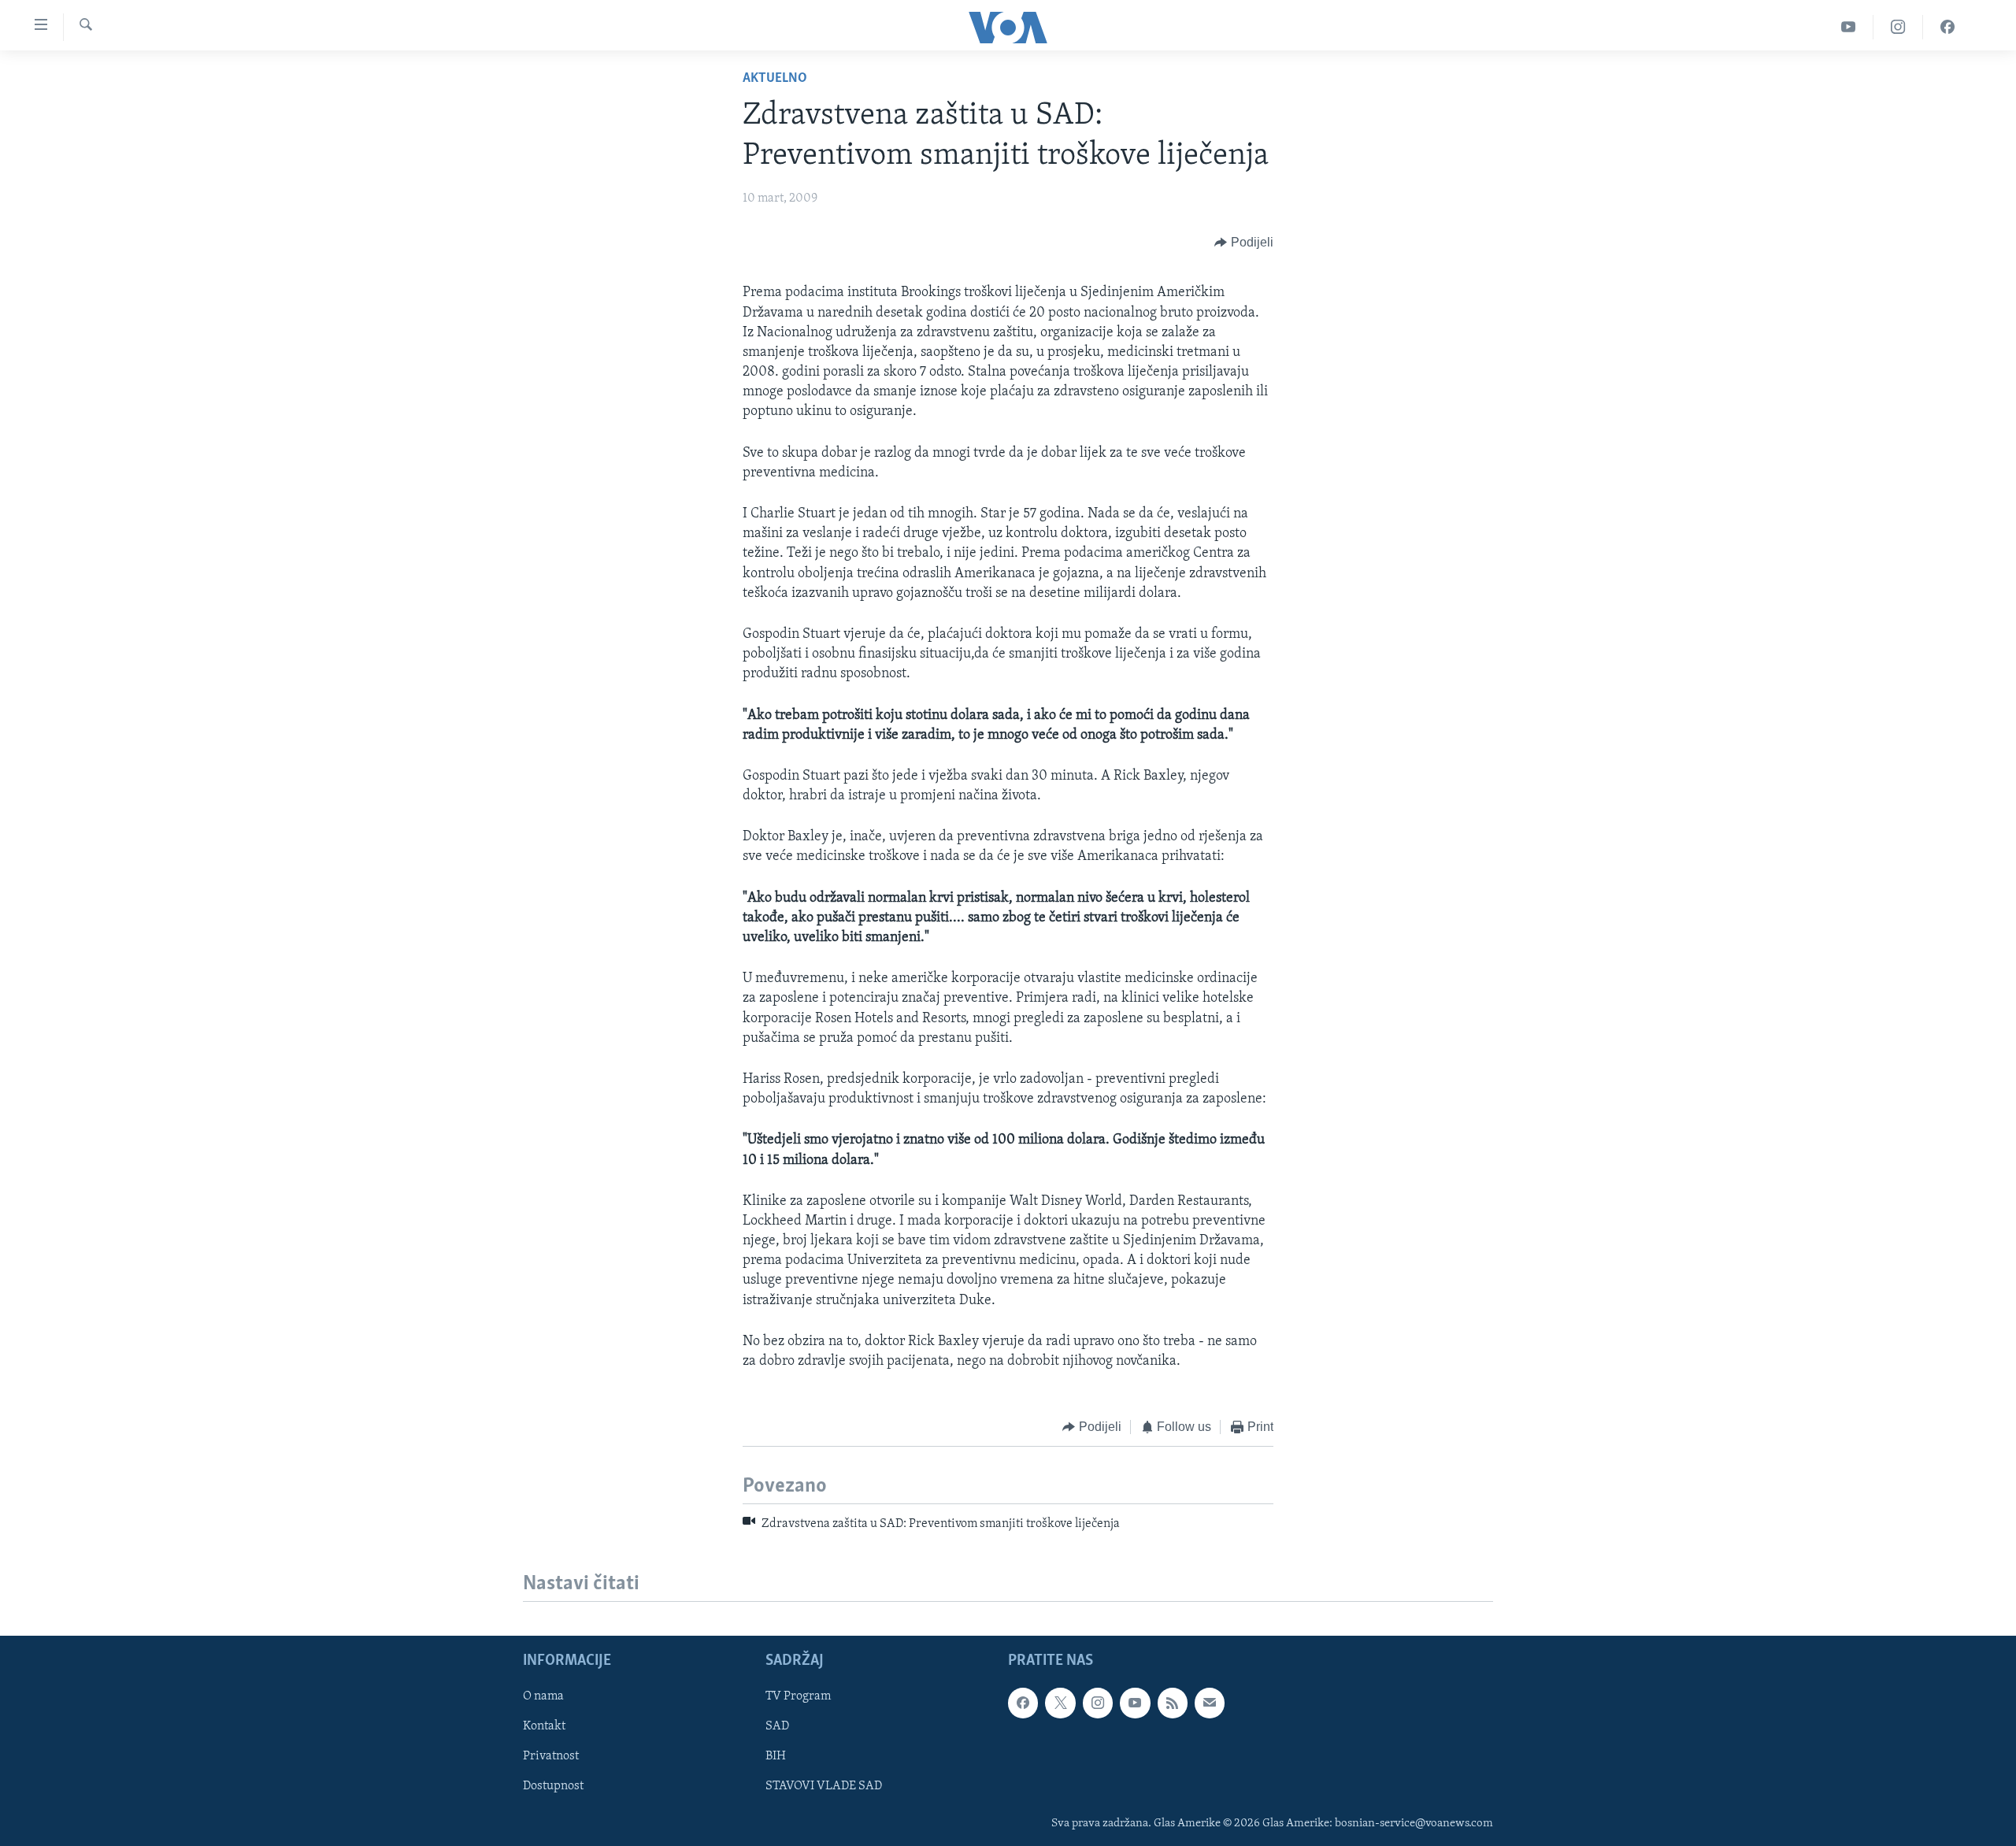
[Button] (1244, 243)
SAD (777, 1726)
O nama (543, 1696)
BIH (776, 1756)
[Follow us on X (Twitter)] (1060, 1703)
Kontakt (544, 1726)
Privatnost (551, 1756)
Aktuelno (775, 79)
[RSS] (1173, 1703)
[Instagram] (1898, 27)
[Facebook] (1947, 27)
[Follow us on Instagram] (1098, 1703)
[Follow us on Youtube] (1135, 1703)
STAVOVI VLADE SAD (824, 1786)
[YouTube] (1849, 27)
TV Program (798, 1696)
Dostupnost (553, 1786)
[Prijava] (1210, 1703)
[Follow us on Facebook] (1023, 1703)
